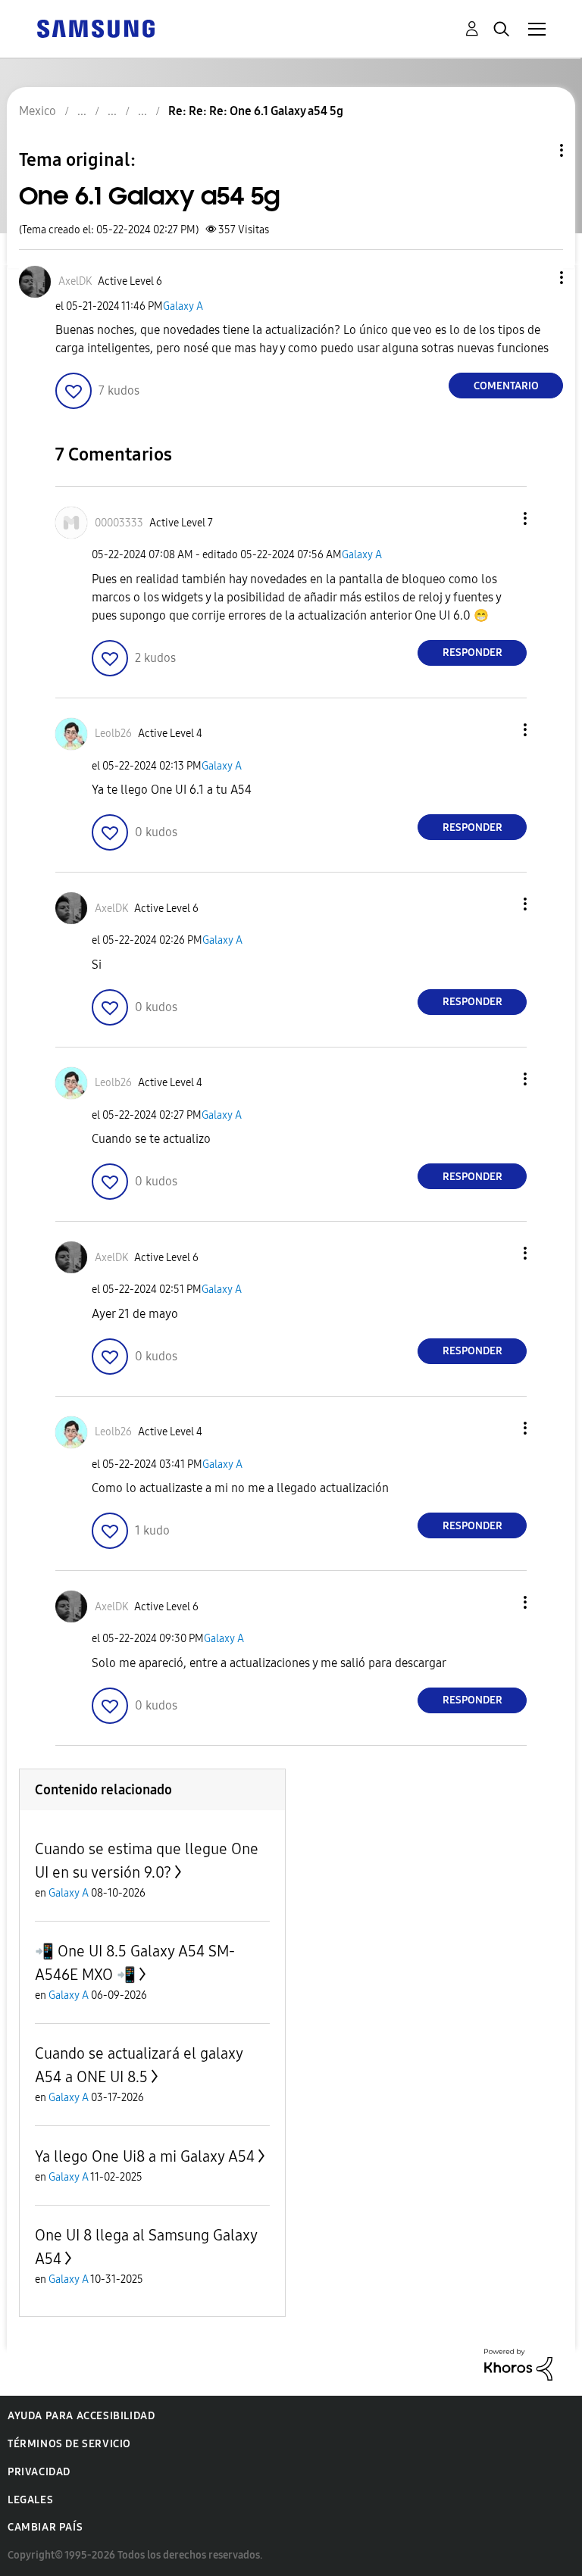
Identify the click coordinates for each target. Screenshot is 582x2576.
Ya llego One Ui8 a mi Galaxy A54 (145, 2156)
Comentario (506, 386)
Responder (472, 653)
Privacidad (39, 2472)
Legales (30, 2500)
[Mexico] (95, 28)
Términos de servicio (69, 2444)
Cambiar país (45, 2527)
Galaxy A (183, 306)
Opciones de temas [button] (536, 150)
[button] (537, 278)
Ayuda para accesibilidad (81, 2416)
